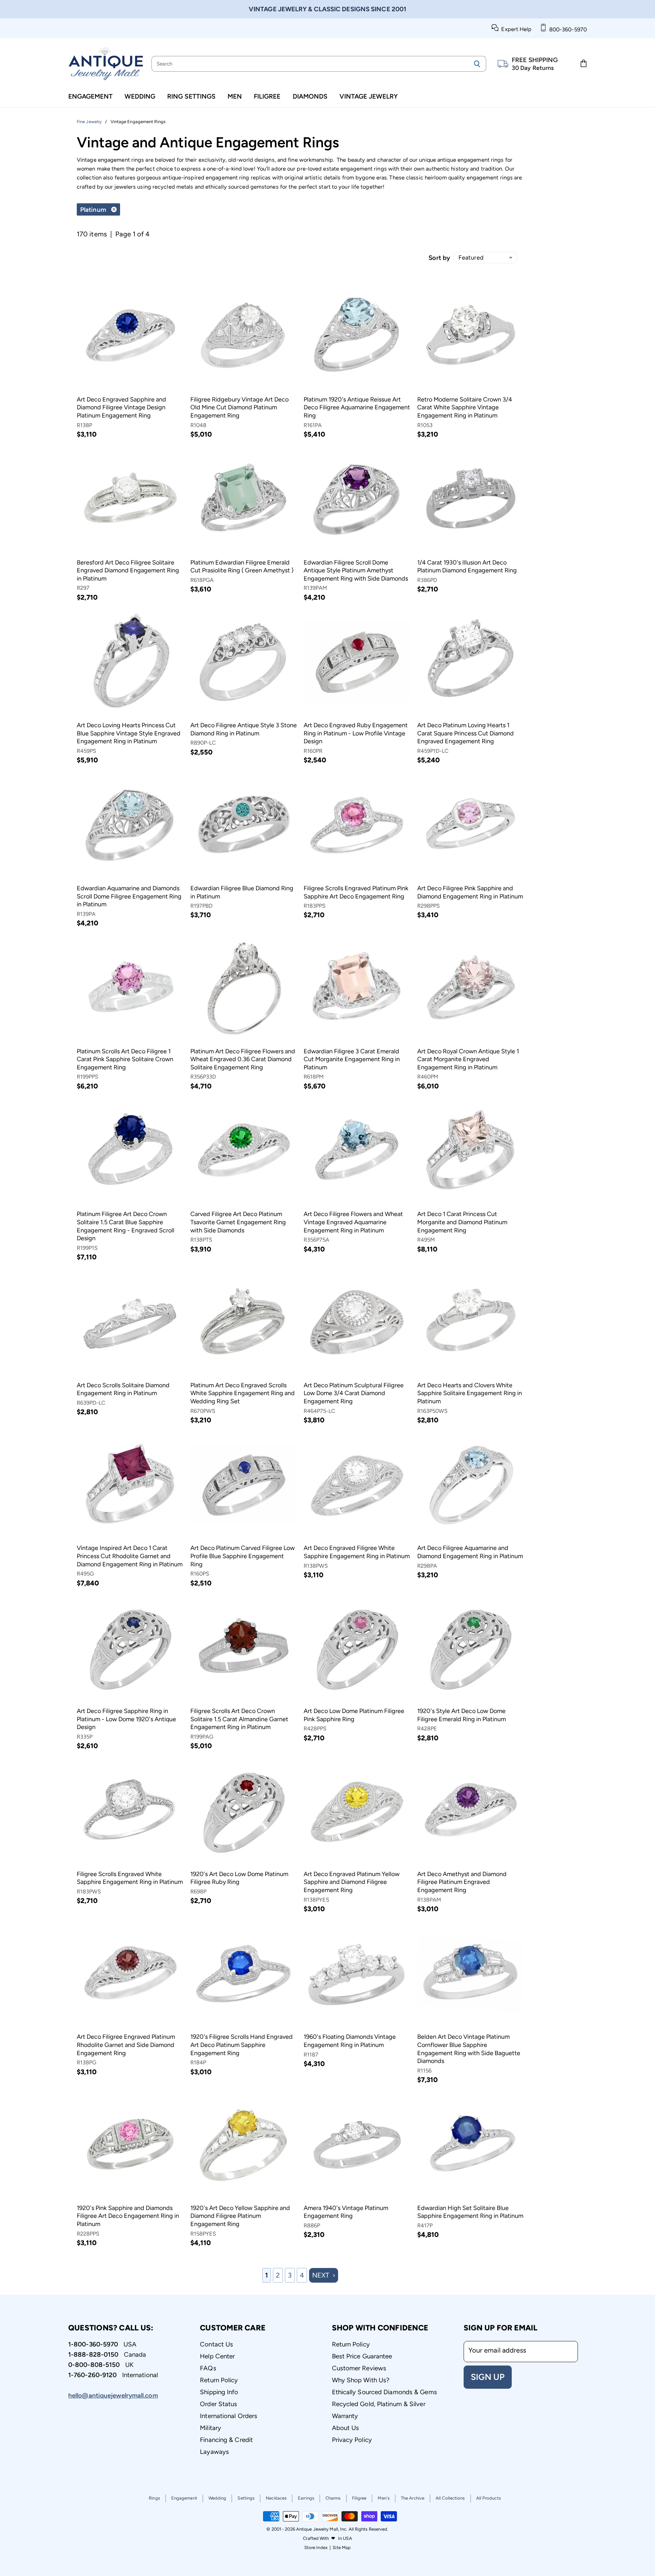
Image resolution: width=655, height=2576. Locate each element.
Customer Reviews (359, 2368)
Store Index (316, 2548)
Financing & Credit (226, 2440)
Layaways (214, 2452)
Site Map (342, 2548)
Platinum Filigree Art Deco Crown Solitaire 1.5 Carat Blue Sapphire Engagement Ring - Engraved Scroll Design (126, 1226)
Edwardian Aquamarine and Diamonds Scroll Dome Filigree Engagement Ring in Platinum (129, 896)
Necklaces (276, 2498)
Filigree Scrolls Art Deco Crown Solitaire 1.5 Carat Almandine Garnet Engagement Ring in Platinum (239, 1719)
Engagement (90, 96)
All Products (489, 2498)
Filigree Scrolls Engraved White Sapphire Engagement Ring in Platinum (130, 1878)
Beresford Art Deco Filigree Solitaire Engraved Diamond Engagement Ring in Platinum (128, 570)
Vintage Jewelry (369, 96)
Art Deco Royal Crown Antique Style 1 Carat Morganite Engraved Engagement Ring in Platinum (468, 1059)
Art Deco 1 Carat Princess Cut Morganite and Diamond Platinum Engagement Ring (462, 1222)
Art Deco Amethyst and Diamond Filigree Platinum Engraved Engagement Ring (462, 1882)
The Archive (413, 2498)
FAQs (208, 2368)
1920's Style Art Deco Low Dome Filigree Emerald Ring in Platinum (462, 1715)
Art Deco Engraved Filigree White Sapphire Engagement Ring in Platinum (357, 1552)
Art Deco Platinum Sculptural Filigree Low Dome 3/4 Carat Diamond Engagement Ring (354, 1393)
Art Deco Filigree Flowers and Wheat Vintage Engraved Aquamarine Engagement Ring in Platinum (353, 1222)
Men (235, 96)
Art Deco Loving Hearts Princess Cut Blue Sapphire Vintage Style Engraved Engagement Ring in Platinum (129, 733)
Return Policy (219, 2380)
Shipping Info (219, 2392)
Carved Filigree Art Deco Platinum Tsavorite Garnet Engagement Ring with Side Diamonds (238, 1222)
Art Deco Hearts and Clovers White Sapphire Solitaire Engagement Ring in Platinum (470, 1393)
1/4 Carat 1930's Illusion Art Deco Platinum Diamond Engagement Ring (467, 567)
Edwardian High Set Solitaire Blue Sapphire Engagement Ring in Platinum (470, 2212)
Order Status (219, 2404)
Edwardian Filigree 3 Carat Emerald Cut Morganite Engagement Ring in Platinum (352, 1059)
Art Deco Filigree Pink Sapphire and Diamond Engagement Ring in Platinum (470, 892)
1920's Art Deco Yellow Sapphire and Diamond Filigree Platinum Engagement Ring (240, 2216)
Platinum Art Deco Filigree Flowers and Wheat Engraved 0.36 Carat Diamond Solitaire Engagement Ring (243, 1059)
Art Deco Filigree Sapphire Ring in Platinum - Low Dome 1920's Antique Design (126, 1719)
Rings (154, 2498)
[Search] (477, 64)
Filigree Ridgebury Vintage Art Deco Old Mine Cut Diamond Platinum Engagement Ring (239, 407)
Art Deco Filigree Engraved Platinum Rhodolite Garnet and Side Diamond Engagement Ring (126, 2045)
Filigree (267, 96)
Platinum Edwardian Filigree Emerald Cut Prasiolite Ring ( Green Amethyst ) (242, 567)
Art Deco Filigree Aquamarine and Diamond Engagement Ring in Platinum (470, 1552)
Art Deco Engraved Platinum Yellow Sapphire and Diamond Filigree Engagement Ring (352, 1882)
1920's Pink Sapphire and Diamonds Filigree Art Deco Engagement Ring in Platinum (128, 2216)
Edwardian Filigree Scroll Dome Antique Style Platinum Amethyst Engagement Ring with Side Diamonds (356, 570)
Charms (333, 2498)
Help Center (217, 2356)
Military (210, 2428)
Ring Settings (191, 96)
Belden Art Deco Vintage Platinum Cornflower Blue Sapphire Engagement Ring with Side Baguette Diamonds (469, 2049)
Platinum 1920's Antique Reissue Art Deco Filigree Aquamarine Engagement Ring (357, 407)
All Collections (450, 2498)
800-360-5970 (567, 30)
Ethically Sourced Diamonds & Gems (384, 2392)
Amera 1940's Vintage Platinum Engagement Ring (346, 2212)
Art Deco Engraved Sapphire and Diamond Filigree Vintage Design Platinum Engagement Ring (121, 407)
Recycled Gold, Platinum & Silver (379, 2404)
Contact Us (216, 2344)
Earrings (306, 2498)
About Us (346, 2428)
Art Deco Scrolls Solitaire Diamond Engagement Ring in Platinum (123, 1389)
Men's (384, 2498)
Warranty (345, 2416)
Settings (246, 2498)
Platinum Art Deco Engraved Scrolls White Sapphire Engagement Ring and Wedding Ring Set (243, 1393)
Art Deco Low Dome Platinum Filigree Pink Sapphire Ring (354, 1715)
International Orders (229, 2416)
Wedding (140, 96)
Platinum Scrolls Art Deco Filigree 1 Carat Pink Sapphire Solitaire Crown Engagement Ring (125, 1059)
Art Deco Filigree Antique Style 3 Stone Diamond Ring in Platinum (244, 729)
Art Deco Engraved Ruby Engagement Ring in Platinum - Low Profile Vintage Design (356, 733)
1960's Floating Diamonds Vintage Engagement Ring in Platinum (350, 2041)
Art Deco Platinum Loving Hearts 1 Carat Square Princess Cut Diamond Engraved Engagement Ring (465, 733)
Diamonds (310, 96)
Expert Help (515, 29)
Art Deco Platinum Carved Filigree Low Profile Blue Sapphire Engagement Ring (243, 1556)
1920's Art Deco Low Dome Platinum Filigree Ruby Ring (239, 1878)
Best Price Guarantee (362, 2356)
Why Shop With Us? (361, 2380)
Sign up (488, 2377)
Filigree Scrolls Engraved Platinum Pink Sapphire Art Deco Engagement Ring (356, 892)
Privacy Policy (352, 2440)
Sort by (439, 258)
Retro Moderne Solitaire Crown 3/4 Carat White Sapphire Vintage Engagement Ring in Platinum (465, 407)
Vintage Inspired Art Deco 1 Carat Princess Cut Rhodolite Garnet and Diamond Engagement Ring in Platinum (130, 1556)
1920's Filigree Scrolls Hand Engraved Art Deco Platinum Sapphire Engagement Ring (242, 2045)
